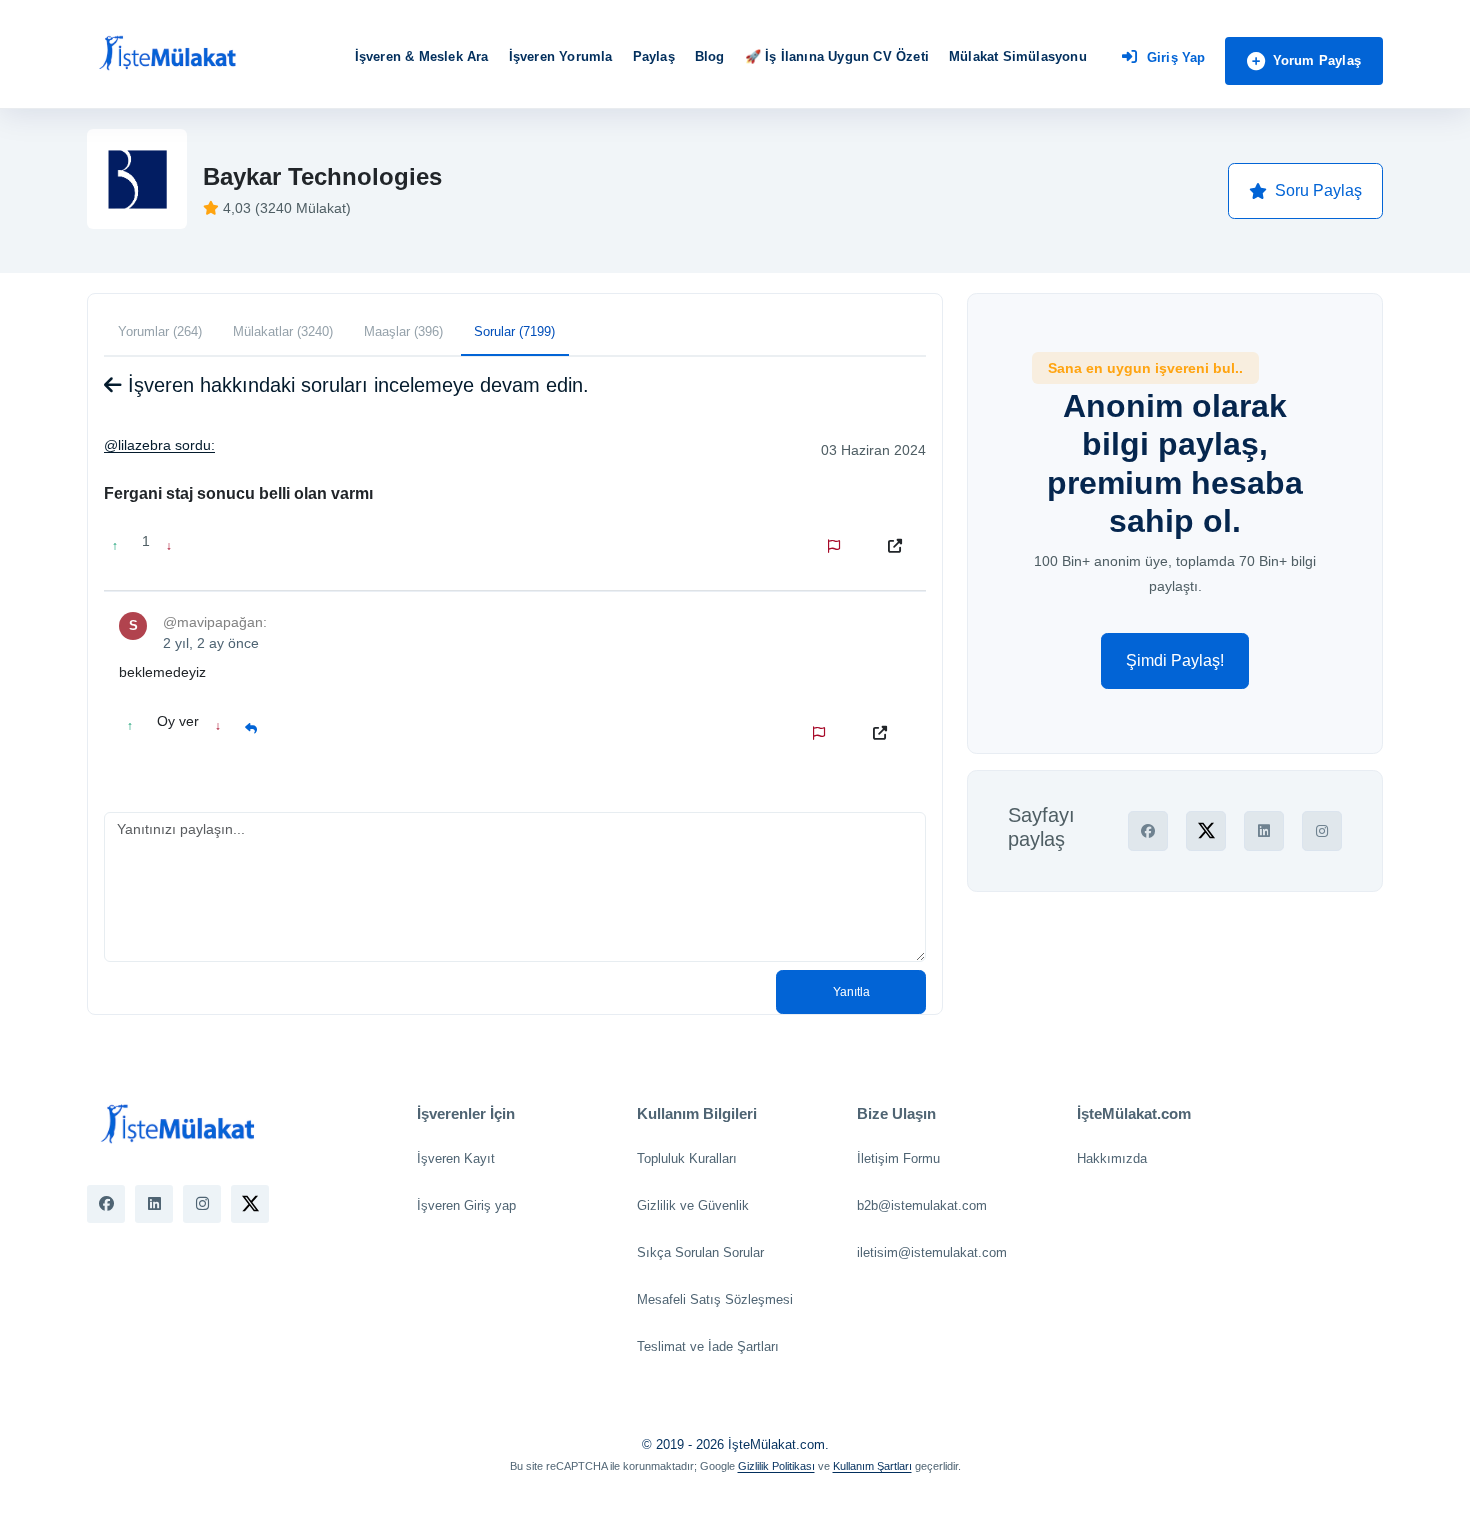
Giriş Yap (1176, 57)
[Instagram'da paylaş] (1322, 831)
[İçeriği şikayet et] (838, 546)
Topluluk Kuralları (687, 1158)
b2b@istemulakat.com (922, 1205)
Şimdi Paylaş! (1175, 660)
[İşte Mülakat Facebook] (106, 1204)
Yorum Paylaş (1317, 60)
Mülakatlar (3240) (283, 331)
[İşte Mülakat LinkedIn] (154, 1204)
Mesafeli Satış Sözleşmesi (715, 1299)
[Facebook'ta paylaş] (1148, 831)
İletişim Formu (898, 1158)
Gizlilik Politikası (776, 1466)
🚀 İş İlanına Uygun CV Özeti (837, 56)
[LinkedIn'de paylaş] (1264, 831)
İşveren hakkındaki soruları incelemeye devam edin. (355, 385)
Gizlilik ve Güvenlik (693, 1205)
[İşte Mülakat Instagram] (202, 1204)
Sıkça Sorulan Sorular (700, 1252)
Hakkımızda (1112, 1158)
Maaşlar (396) (403, 331)
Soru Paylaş (1318, 190)
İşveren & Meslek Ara (422, 56)
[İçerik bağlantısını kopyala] (899, 546)
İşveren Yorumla (561, 56)
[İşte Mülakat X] (250, 1204)
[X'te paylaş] (1206, 831)
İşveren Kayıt (456, 1158)
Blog (710, 56)
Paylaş (654, 56)
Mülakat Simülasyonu (1018, 56)
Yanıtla (851, 992)
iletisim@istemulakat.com (932, 1252)
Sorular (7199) (514, 331)
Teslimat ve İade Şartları (708, 1346)
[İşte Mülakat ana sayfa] (167, 54)
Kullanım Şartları (872, 1466)
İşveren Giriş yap (466, 1205)
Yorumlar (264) (160, 331)
